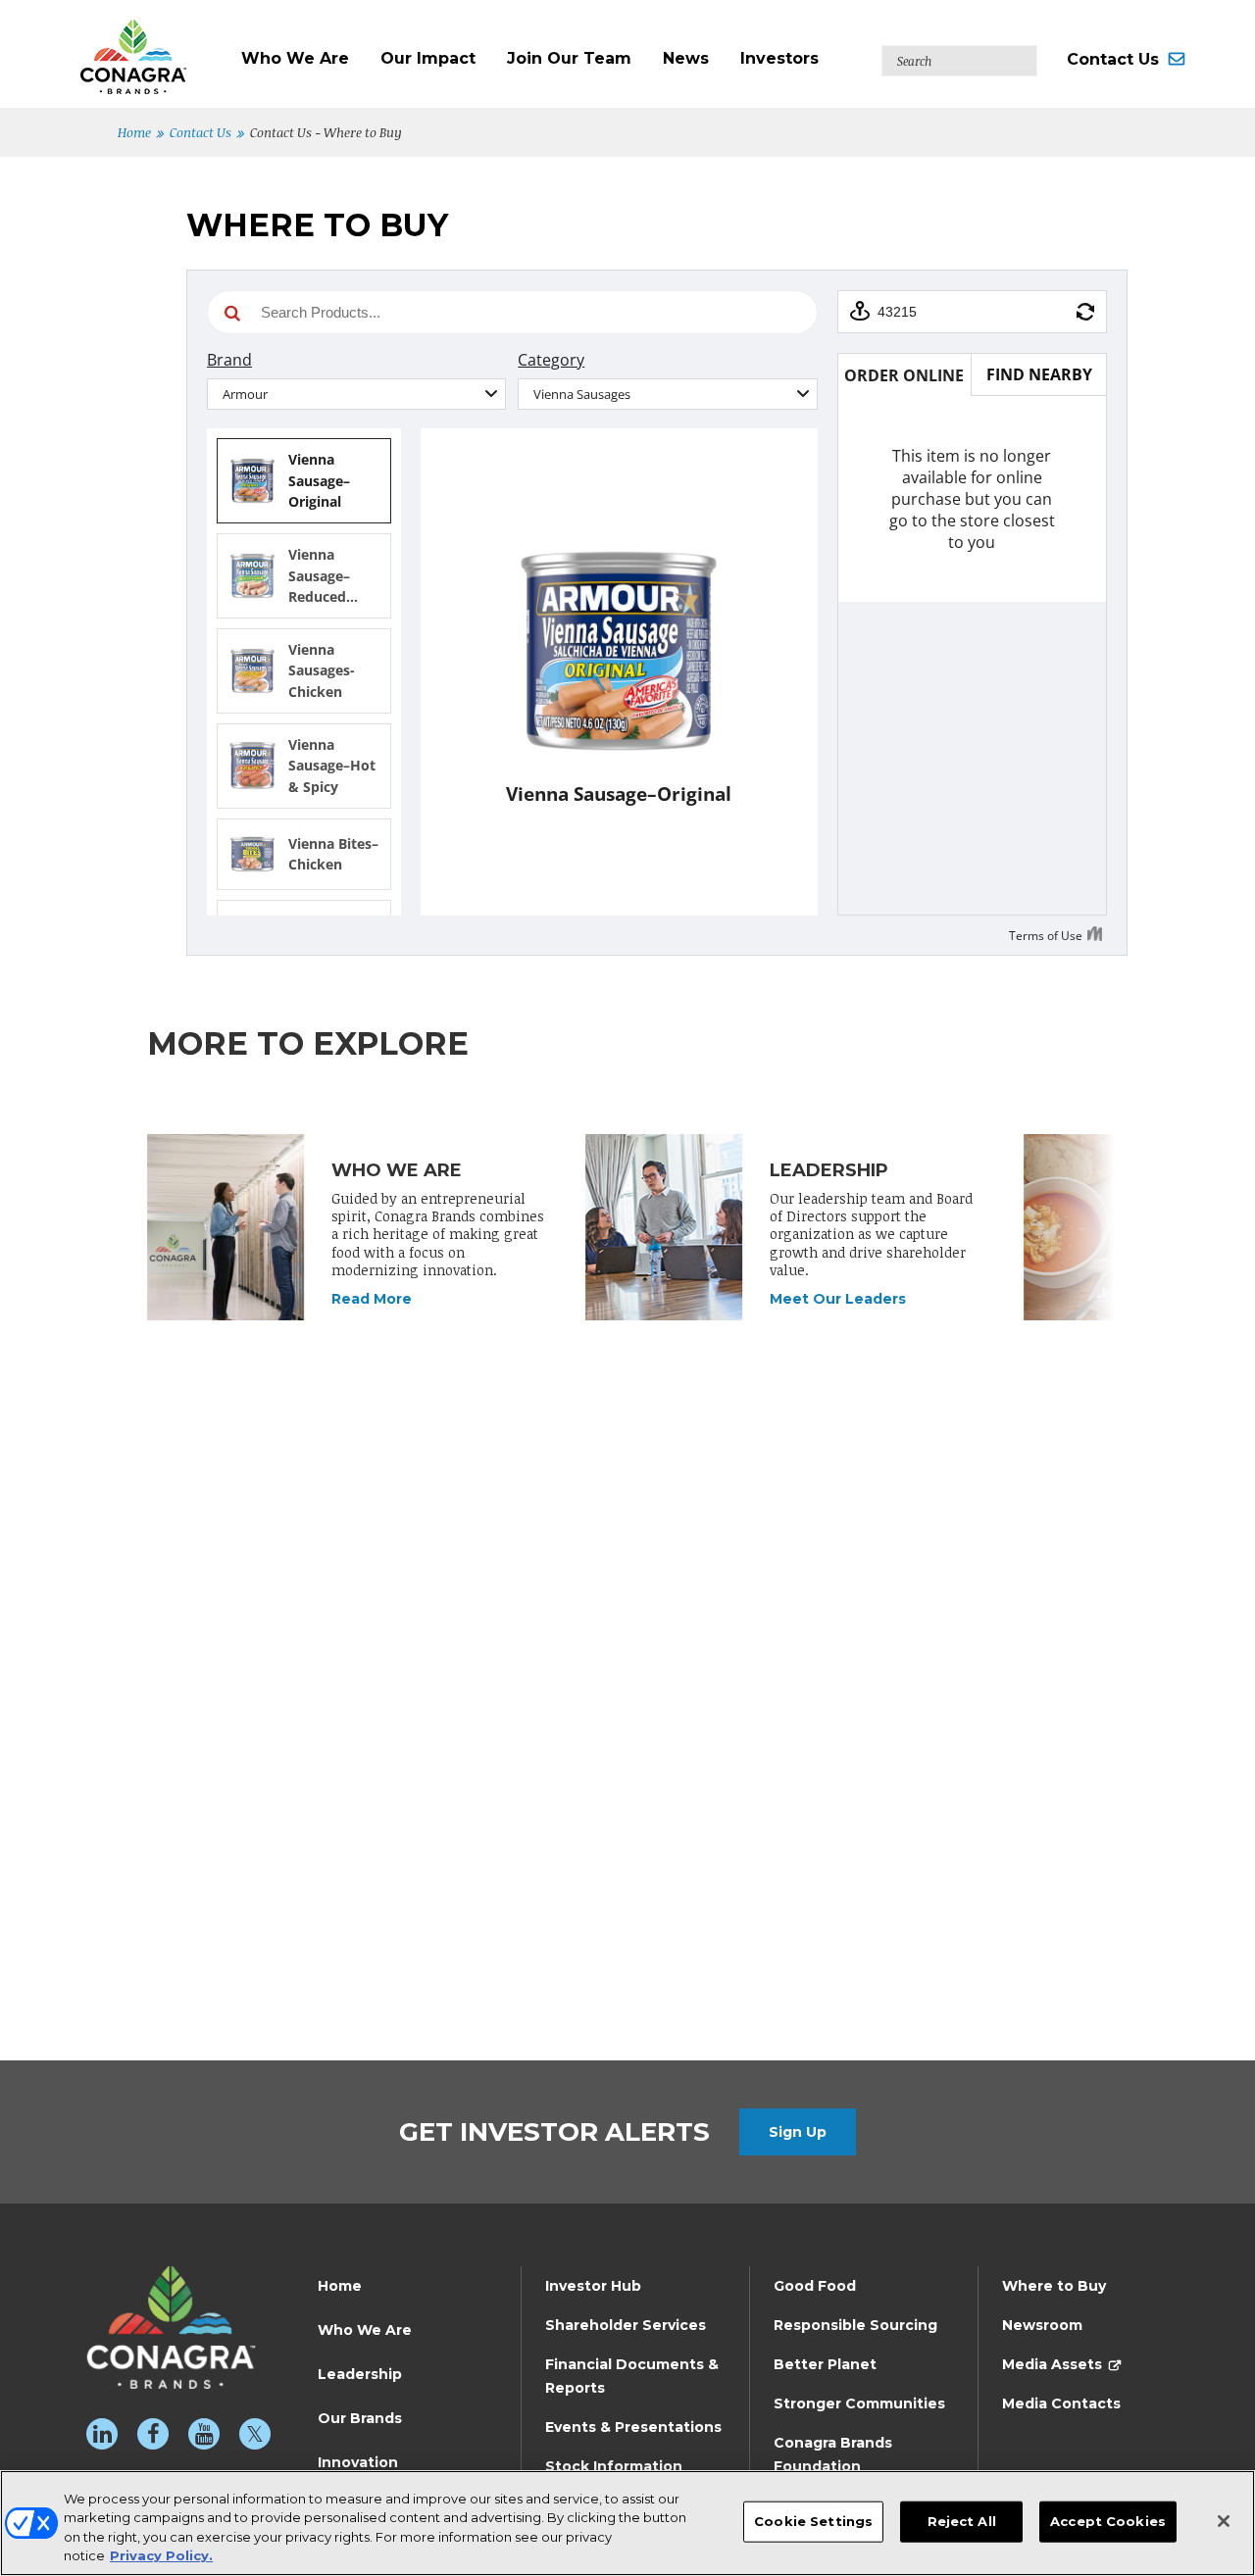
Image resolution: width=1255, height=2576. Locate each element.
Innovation (358, 2462)
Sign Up (798, 2132)
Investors (779, 58)
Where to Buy (1054, 2286)
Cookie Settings (813, 2521)
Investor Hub (593, 2286)
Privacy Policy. (161, 2555)
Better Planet (825, 2364)
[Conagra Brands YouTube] (204, 2434)
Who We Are (295, 58)
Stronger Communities (859, 2403)
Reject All (962, 2521)
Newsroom (1042, 2325)
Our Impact (428, 58)
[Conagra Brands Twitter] (255, 2434)
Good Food (815, 2286)
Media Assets (1052, 2364)
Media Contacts (1061, 2403)
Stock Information (614, 2466)
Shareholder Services (626, 2325)
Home (134, 132)
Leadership (360, 2374)
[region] (627, 2523)
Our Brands (360, 2418)
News (686, 58)
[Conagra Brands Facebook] (153, 2434)
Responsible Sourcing (855, 2325)
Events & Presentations (633, 2427)
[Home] (153, 47)
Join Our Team (569, 58)
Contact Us (1113, 59)
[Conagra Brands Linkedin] (102, 2434)
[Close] (1224, 2521)
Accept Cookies (1108, 2521)
